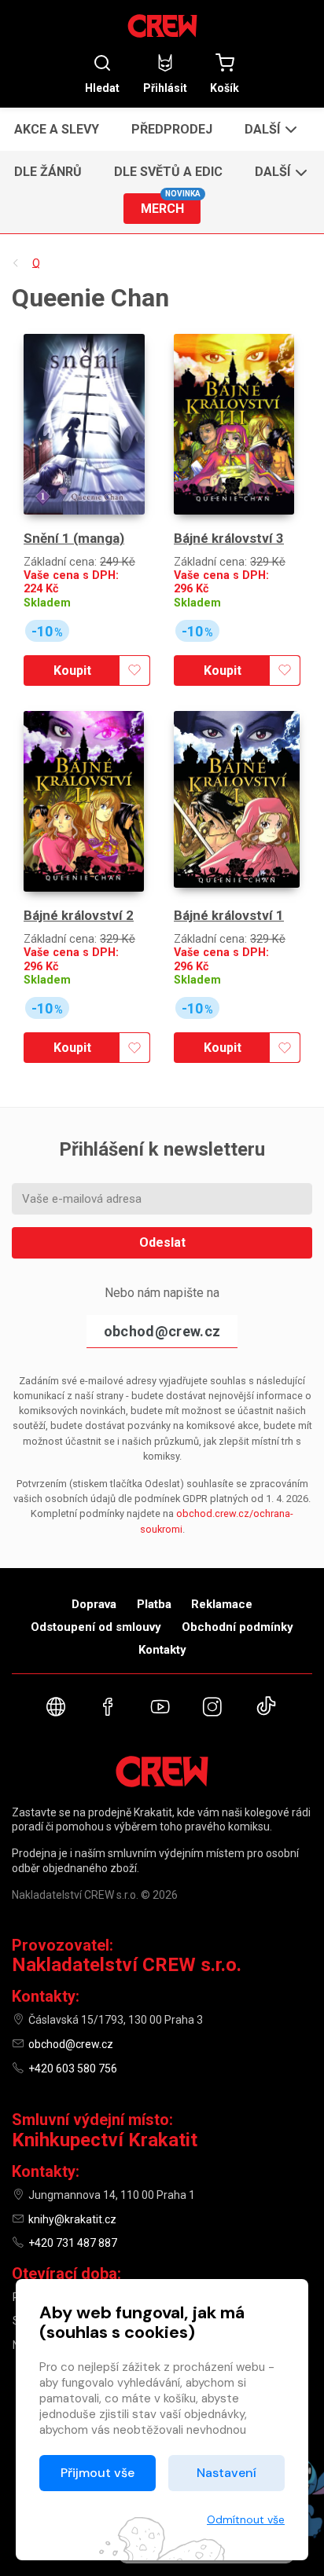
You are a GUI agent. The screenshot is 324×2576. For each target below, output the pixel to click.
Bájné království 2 (79, 915)
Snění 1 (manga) (74, 538)
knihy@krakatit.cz (72, 2219)
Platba (154, 1604)
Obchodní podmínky (237, 1627)
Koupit (72, 671)
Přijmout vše (98, 2473)
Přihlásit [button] (165, 88)
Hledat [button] (102, 88)
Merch (171, 205)
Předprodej (172, 129)
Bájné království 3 (229, 538)
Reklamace (222, 1604)
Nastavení (226, 2473)
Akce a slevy (57, 129)
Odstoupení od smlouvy (96, 1627)
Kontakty (162, 1650)
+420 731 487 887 (73, 2243)
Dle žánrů (48, 172)
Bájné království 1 (229, 915)
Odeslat (162, 1242)
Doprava (94, 1604)
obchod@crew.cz (162, 1331)
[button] (269, 129)
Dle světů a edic (168, 172)
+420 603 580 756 (73, 2068)
